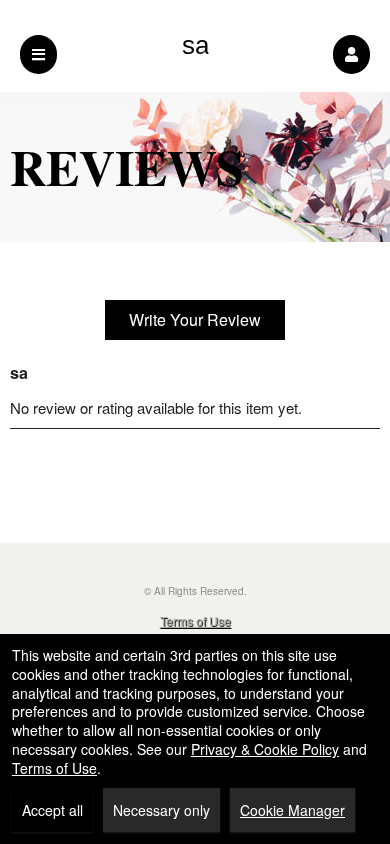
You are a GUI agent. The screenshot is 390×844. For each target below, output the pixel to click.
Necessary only (161, 810)
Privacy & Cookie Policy (265, 749)
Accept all (52, 810)
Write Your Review (195, 319)
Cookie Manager (292, 810)
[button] (351, 54)
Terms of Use (195, 620)
